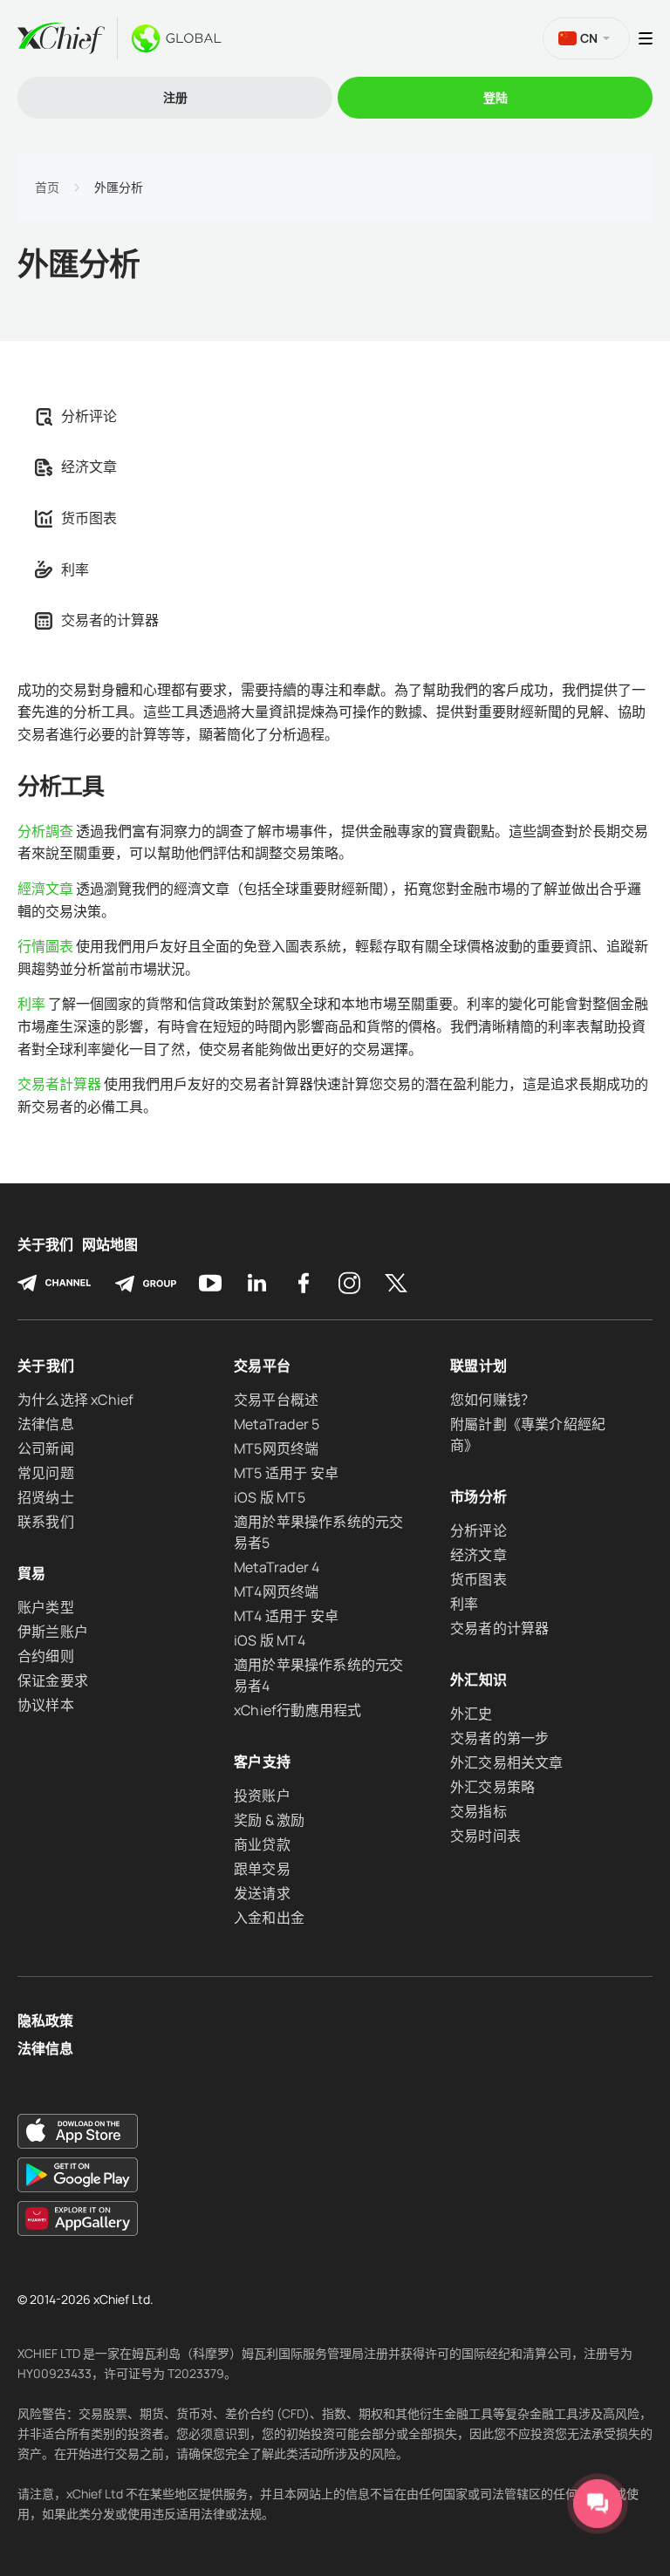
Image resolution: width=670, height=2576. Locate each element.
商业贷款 (262, 1844)
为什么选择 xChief (75, 1400)
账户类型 (46, 1607)
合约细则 (46, 1656)
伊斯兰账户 (53, 1632)
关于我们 (45, 1245)
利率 (75, 569)
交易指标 (479, 1811)
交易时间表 (485, 1836)
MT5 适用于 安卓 (286, 1473)
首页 (47, 187)
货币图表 (89, 518)
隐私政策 (45, 2021)
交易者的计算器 (110, 620)
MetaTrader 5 (277, 1424)
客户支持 (262, 1762)
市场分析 (479, 1496)
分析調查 (45, 831)
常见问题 (46, 1473)
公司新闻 (46, 1448)
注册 (175, 97)
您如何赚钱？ (492, 1400)
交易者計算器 (59, 1084)
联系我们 (46, 1522)
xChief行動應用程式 (297, 1710)
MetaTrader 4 (277, 1567)
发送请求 (262, 1893)
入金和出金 (269, 1918)
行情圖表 (45, 946)
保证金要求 (53, 1680)
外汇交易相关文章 (507, 1762)
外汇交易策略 (492, 1787)
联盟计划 (479, 1366)
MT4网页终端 (276, 1591)
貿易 (32, 1573)
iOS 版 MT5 (270, 1497)
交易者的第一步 (499, 1738)
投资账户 (262, 1796)
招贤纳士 (46, 1497)
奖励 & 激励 (269, 1820)
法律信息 (46, 1424)
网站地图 (110, 1245)
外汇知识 (479, 1680)
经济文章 (89, 467)
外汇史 (472, 1714)
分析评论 (89, 416)
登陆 (496, 97)
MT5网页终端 (276, 1448)
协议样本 (46, 1705)
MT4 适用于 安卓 (286, 1616)
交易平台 (262, 1366)
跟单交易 (262, 1869)
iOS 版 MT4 (270, 1640)
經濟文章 (45, 889)
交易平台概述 (276, 1400)
